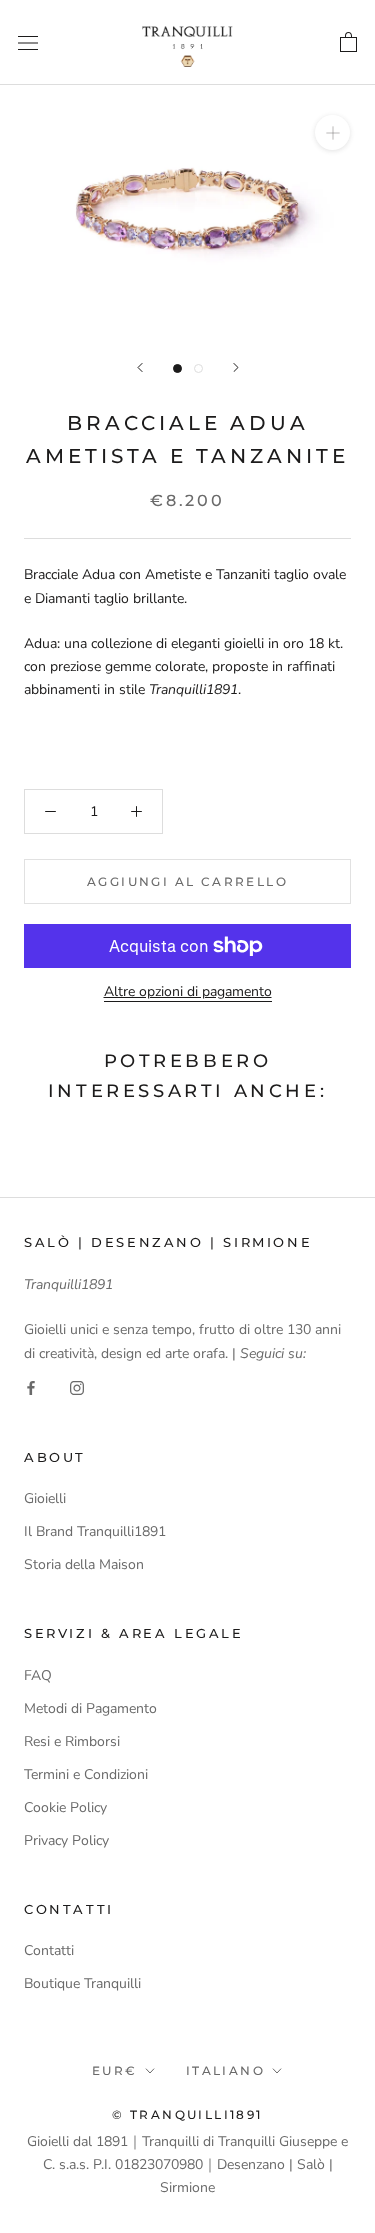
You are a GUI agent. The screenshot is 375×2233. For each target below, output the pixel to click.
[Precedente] (140, 367)
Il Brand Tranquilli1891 (95, 1531)
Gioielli (45, 1498)
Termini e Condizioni (86, 1774)
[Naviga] (28, 42)
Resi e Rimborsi (72, 1741)
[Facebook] (31, 1387)
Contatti (49, 1950)
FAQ (38, 1675)
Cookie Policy (65, 1807)
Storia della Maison (84, 1564)
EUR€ (115, 2070)
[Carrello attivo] (348, 42)
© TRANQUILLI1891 (187, 2114)
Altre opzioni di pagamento (188, 991)
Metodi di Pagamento (90, 1708)
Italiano (225, 2070)
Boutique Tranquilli (82, 1983)
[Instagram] (77, 1387)
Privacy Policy (66, 1840)
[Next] (236, 367)
